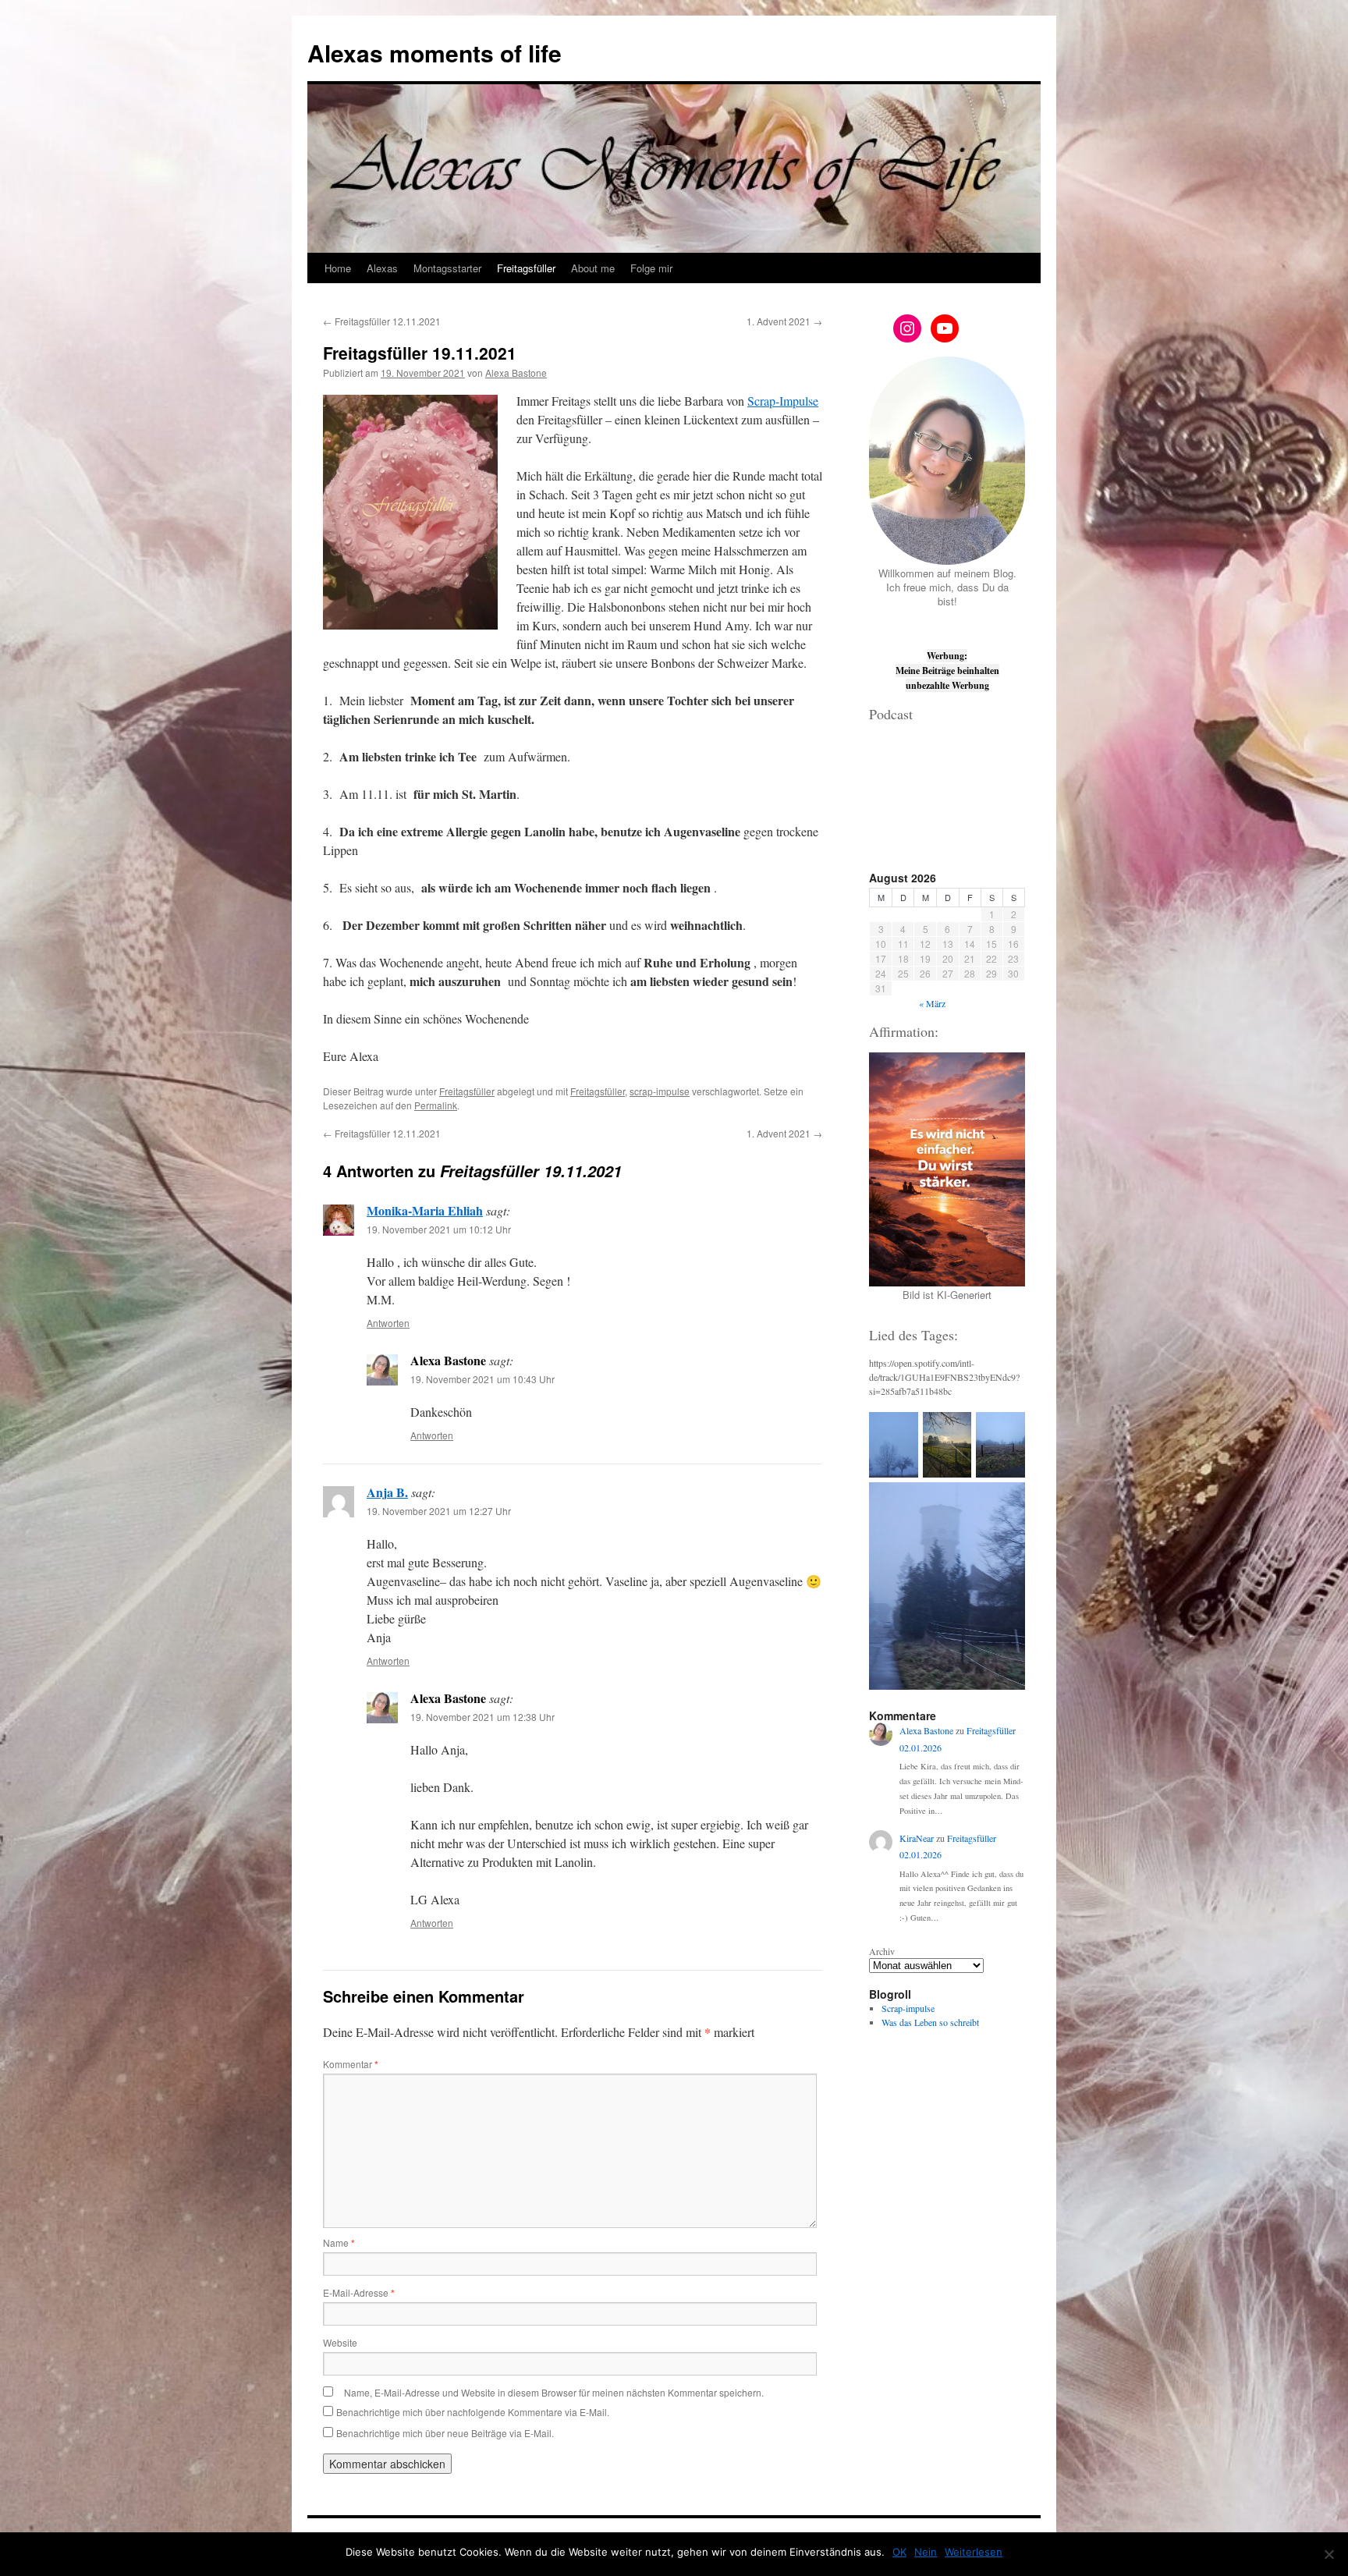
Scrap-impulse (908, 2008)
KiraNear (917, 1838)
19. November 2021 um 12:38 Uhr (482, 1717)
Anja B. (387, 1492)
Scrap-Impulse (783, 401)
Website (340, 2342)
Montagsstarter (447, 268)
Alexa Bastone (516, 373)
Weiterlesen (974, 2552)
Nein (926, 2552)
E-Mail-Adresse (359, 2292)
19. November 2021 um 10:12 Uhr (439, 1229)
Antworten (388, 1323)
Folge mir (651, 268)
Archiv (882, 1951)
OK (899, 2552)
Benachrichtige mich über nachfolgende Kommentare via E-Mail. (473, 2412)
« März (932, 1003)
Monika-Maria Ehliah (425, 1210)
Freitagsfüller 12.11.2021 (382, 321)
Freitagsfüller (526, 268)
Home (338, 268)
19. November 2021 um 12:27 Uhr (439, 1511)
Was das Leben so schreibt (930, 2022)
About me (593, 268)
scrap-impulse (660, 1091)
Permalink (436, 1105)
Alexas (382, 268)
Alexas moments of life (435, 53)
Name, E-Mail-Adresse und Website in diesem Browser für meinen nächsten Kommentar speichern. (554, 2392)
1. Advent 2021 (784, 321)
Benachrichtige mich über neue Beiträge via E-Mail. (445, 2433)
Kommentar (351, 2064)
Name (339, 2242)
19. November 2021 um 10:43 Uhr (482, 1379)
